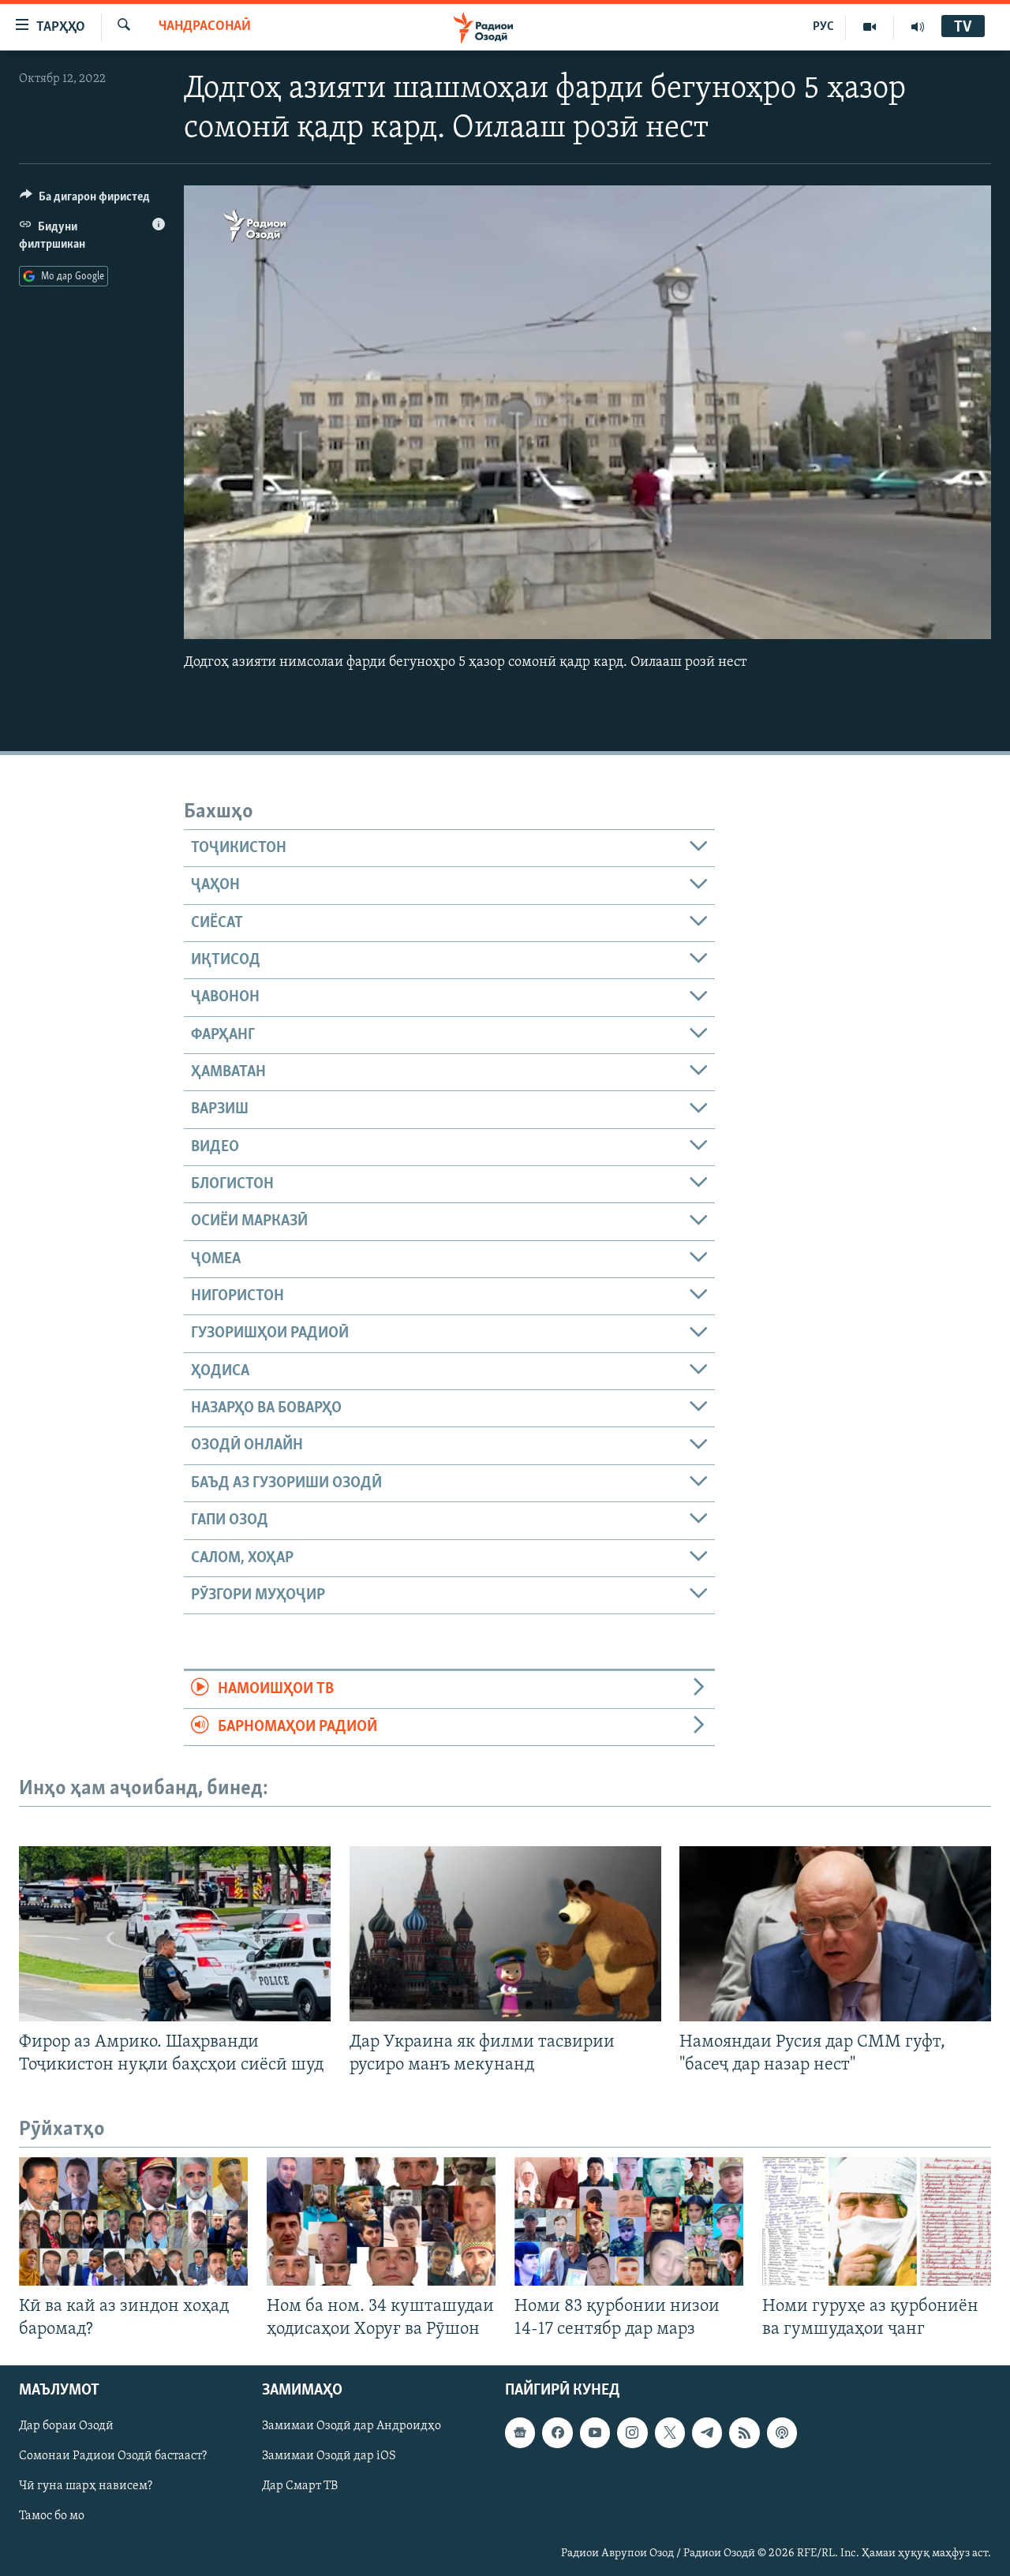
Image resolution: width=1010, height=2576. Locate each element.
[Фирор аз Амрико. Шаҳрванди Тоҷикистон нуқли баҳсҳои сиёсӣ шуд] (175, 1934)
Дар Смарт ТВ (300, 2487)
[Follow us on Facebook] (557, 2433)
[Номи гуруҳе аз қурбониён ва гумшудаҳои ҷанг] (877, 2221)
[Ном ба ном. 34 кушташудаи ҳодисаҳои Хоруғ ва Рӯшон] (381, 2221)
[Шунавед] (918, 27)
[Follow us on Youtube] (595, 2433)
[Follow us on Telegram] (707, 2433)
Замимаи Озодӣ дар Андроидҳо (352, 2427)
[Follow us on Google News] (520, 2433)
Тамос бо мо (52, 2517)
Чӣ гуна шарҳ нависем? (86, 2487)
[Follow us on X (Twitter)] (670, 2433)
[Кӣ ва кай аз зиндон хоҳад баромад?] (133, 2221)
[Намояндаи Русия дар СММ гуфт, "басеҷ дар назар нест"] (835, 1934)
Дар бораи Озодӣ (66, 2427)
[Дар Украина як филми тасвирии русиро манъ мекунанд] (505, 1934)
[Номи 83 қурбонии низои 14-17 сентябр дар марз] (629, 2221)
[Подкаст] (782, 2433)
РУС (823, 27)
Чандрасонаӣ (205, 27)
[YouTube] (870, 27)
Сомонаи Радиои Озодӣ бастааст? (113, 2457)
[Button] (85, 200)
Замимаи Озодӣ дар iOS (329, 2457)
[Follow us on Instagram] (632, 2433)
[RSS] (744, 2433)
